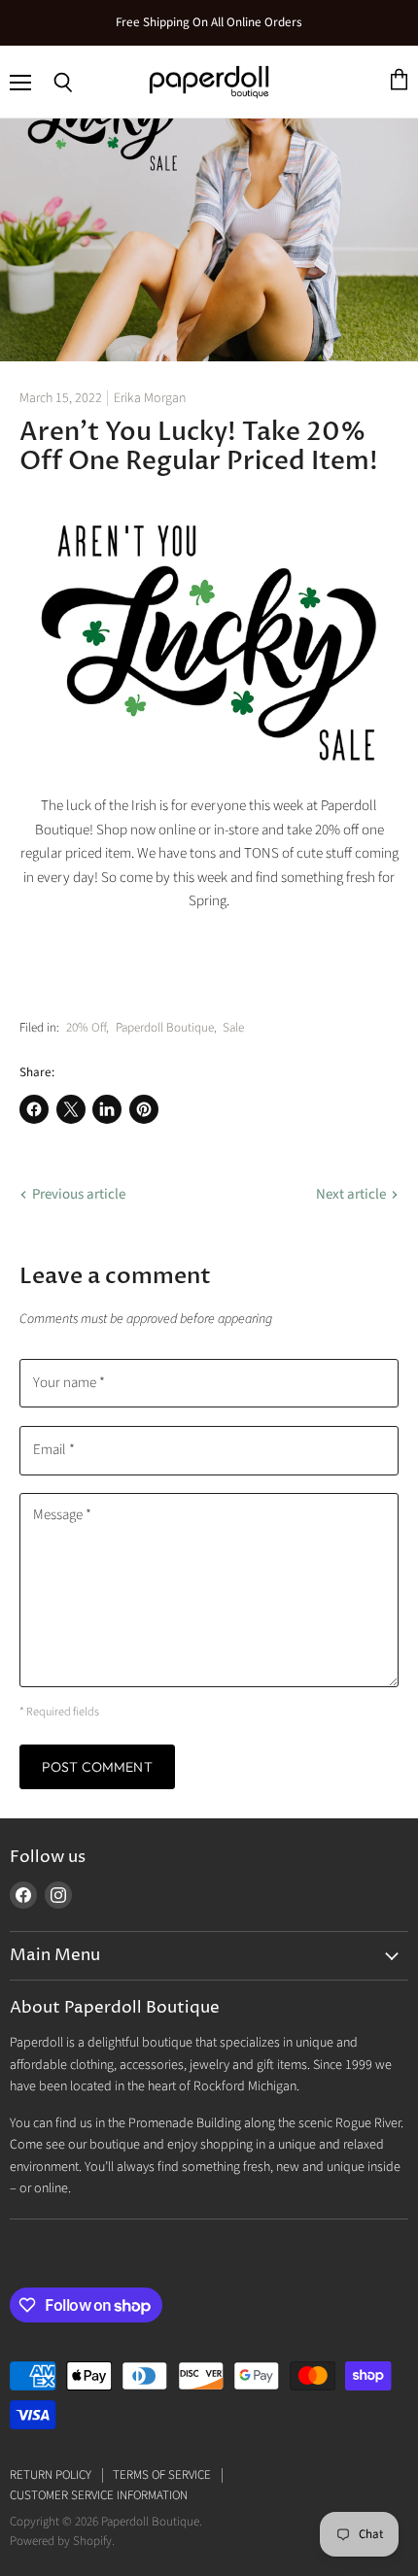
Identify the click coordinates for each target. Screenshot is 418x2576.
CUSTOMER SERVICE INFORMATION (99, 2495)
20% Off (86, 1028)
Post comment (97, 1767)
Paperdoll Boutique (165, 1028)
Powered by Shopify (61, 2541)
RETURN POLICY (51, 2475)
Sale (233, 1028)
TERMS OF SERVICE (162, 2475)
